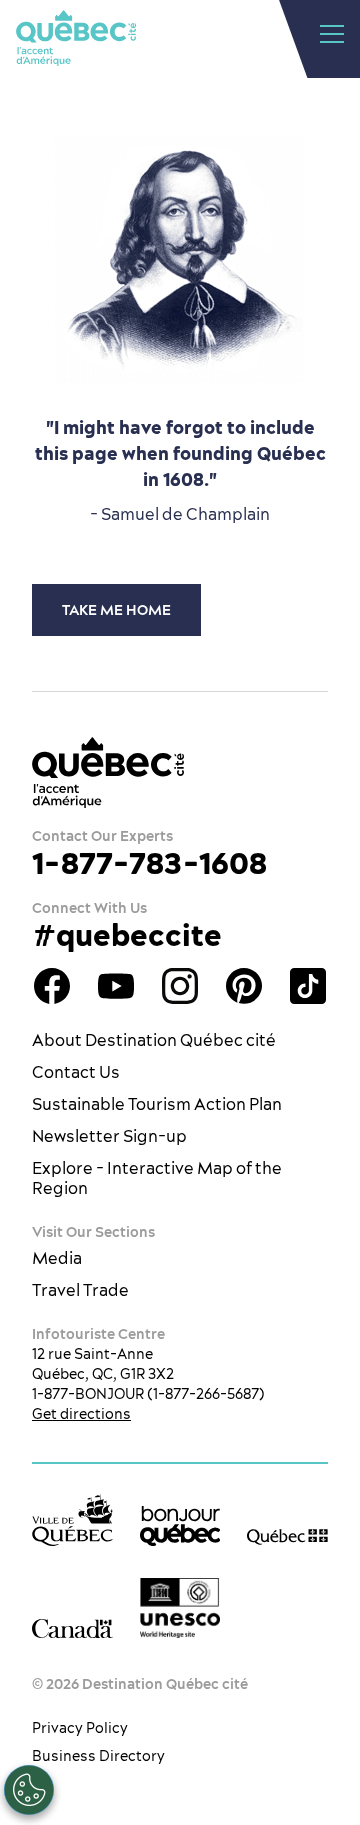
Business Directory (98, 1756)
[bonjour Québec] (180, 1526)
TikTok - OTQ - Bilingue (308, 986)
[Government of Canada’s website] (72, 1627)
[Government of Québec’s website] (287, 1535)
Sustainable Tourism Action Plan (157, 1104)
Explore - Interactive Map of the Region (157, 1178)
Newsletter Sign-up (109, 1136)
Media (57, 1258)
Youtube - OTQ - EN (116, 986)
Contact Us (76, 1072)
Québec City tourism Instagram (180, 986)
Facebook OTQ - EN (52, 986)
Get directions (81, 1414)
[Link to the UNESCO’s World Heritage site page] (180, 1608)
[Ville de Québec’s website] (72, 1520)
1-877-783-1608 (149, 863)
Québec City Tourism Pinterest (244, 986)
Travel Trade (80, 1290)
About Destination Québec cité (154, 1040)
